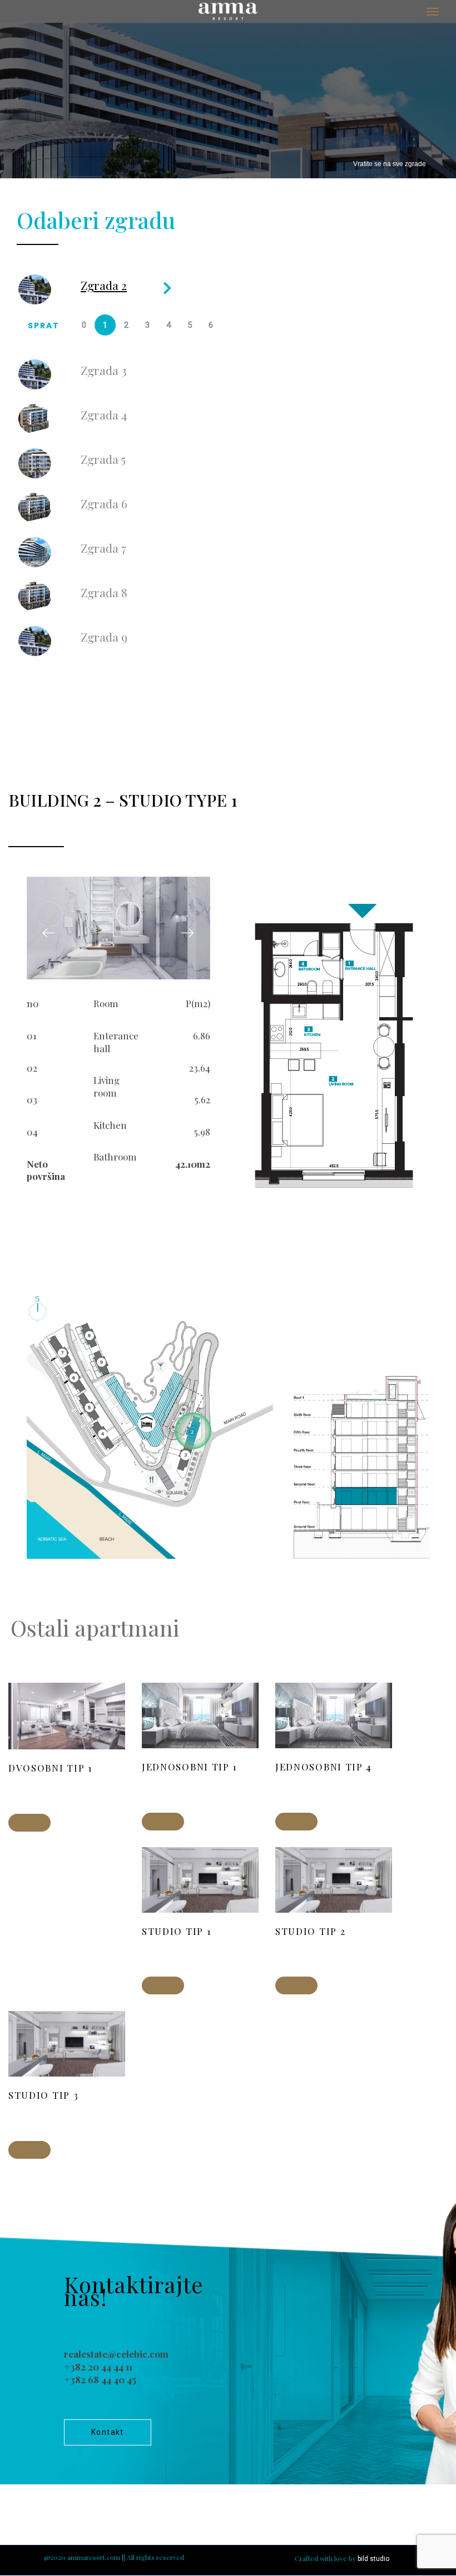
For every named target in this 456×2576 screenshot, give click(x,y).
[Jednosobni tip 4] (296, 1822)
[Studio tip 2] (296, 1985)
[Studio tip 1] (163, 1985)
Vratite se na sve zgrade (390, 164)
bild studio (373, 2559)
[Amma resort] (228, 11)
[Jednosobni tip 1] (163, 1822)
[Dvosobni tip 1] (29, 1823)
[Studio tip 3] (29, 2150)
